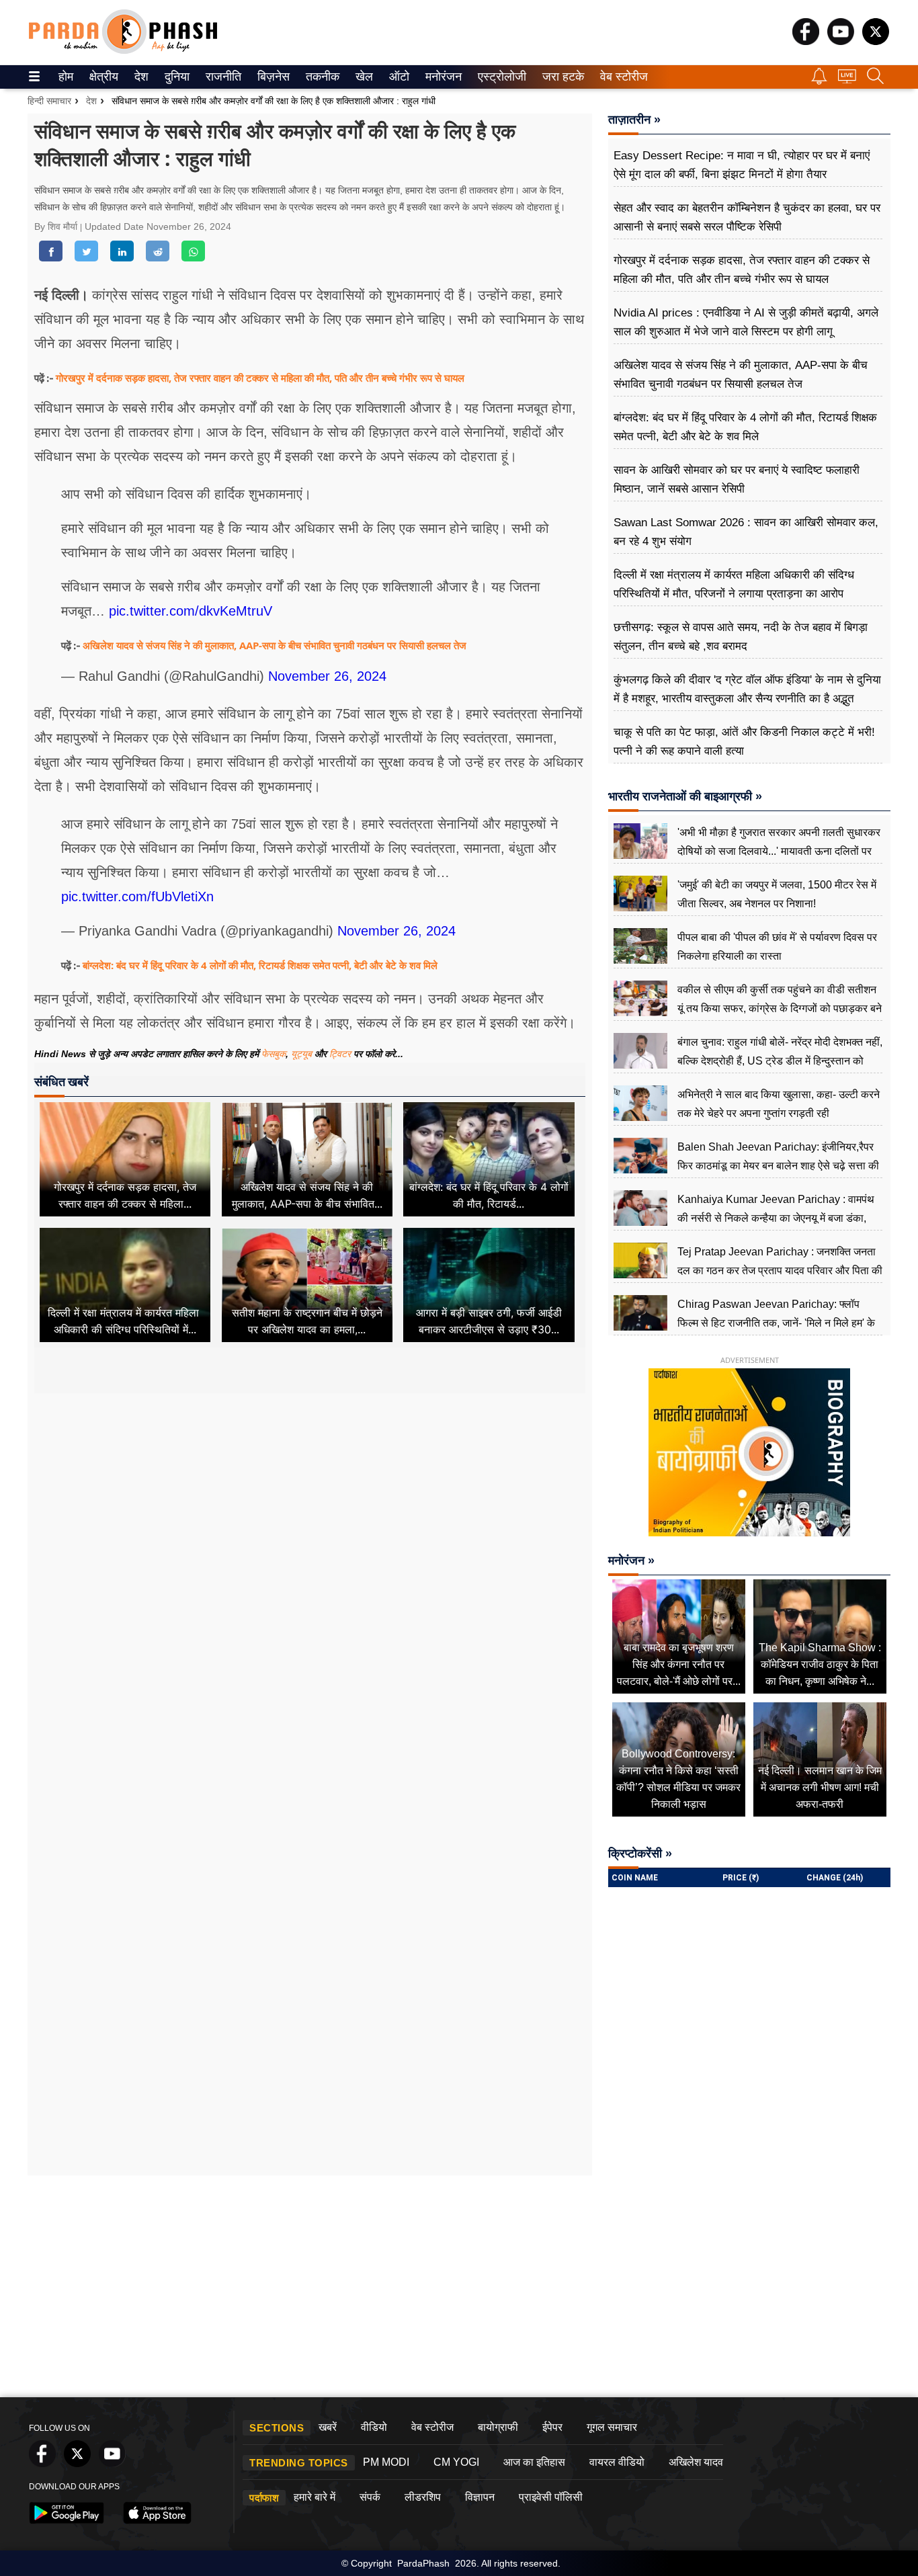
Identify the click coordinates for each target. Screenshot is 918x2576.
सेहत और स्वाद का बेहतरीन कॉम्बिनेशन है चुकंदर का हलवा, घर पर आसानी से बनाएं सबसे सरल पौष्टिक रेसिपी (747, 217)
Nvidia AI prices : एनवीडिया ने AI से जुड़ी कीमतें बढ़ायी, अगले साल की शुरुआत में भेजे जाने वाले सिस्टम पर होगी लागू (746, 322)
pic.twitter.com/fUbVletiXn (137, 897)
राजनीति (221, 77)
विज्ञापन (480, 2497)
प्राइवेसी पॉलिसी (551, 2497)
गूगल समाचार (612, 2427)
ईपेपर (552, 2427)
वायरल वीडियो (617, 2462)
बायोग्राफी (498, 2427)
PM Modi (386, 2462)
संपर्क (370, 2497)
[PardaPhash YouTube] (841, 41)
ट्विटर (340, 1054)
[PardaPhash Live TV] (847, 80)
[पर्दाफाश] (123, 51)
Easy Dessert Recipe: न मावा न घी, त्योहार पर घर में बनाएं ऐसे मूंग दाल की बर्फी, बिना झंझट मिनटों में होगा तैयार (742, 165)
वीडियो (374, 2427)
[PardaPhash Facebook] (806, 41)
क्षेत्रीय (102, 77)
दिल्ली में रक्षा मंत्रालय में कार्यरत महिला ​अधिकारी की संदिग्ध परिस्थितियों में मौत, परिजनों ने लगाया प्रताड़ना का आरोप (734, 584)
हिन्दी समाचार (49, 101)
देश (140, 77)
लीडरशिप (423, 2497)
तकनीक (321, 77)
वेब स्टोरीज (621, 77)
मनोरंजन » (631, 1561)
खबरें (328, 2427)
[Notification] (819, 81)
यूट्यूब (303, 1054)
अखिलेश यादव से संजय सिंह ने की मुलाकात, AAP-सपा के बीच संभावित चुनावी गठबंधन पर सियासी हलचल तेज (275, 645)
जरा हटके (561, 77)
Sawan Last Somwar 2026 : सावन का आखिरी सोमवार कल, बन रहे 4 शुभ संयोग (746, 532)
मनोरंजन (442, 77)
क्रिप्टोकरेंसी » (640, 1854)
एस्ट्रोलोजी (499, 77)
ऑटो (398, 77)
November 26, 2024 (327, 676)
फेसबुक (274, 1054)
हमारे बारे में (315, 2497)
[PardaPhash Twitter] (876, 41)
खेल (363, 77)
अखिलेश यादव (696, 2462)
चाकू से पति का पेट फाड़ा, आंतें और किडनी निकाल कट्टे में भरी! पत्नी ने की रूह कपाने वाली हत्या (744, 742)
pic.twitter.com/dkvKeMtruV (191, 611)
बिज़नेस (272, 77)
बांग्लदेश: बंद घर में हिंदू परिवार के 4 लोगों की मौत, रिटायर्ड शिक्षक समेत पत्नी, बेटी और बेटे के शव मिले (260, 965)
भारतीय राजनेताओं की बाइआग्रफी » (685, 796)
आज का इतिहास (534, 2462)
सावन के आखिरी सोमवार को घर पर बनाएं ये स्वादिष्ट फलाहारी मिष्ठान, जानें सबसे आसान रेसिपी (737, 480)
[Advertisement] (310, 1520)
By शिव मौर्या (57, 226)
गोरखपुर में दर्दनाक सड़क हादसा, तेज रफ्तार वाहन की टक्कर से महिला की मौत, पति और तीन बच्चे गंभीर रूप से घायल (260, 378)
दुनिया (176, 77)
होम (65, 77)
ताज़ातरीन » (634, 120)
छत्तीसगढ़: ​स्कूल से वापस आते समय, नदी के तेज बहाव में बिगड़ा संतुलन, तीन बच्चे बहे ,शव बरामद (741, 637)
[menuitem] (66, 77)
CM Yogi (456, 2462)
